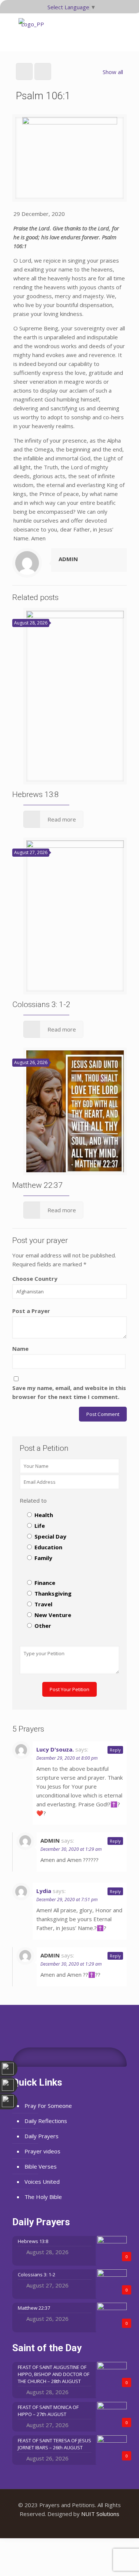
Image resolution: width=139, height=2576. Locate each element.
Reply (115, 1750)
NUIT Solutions (100, 2514)
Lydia (44, 1891)
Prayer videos (42, 2151)
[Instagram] (80, 2526)
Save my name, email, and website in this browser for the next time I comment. (69, 1392)
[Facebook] (59, 2526)
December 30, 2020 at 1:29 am (71, 1849)
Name (20, 1349)
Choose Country (35, 1279)
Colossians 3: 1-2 (41, 1004)
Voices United (42, 2182)
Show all (113, 72)
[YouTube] (69, 2526)
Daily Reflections (46, 2121)
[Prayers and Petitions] (33, 32)
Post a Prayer (31, 1311)
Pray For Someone (48, 2106)
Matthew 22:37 (37, 1185)
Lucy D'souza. (55, 1749)
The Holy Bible (43, 2197)
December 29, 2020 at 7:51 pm (67, 1899)
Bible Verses (41, 2166)
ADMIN (68, 559)
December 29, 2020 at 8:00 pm (67, 1758)
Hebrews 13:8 (36, 794)
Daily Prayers (42, 2136)
